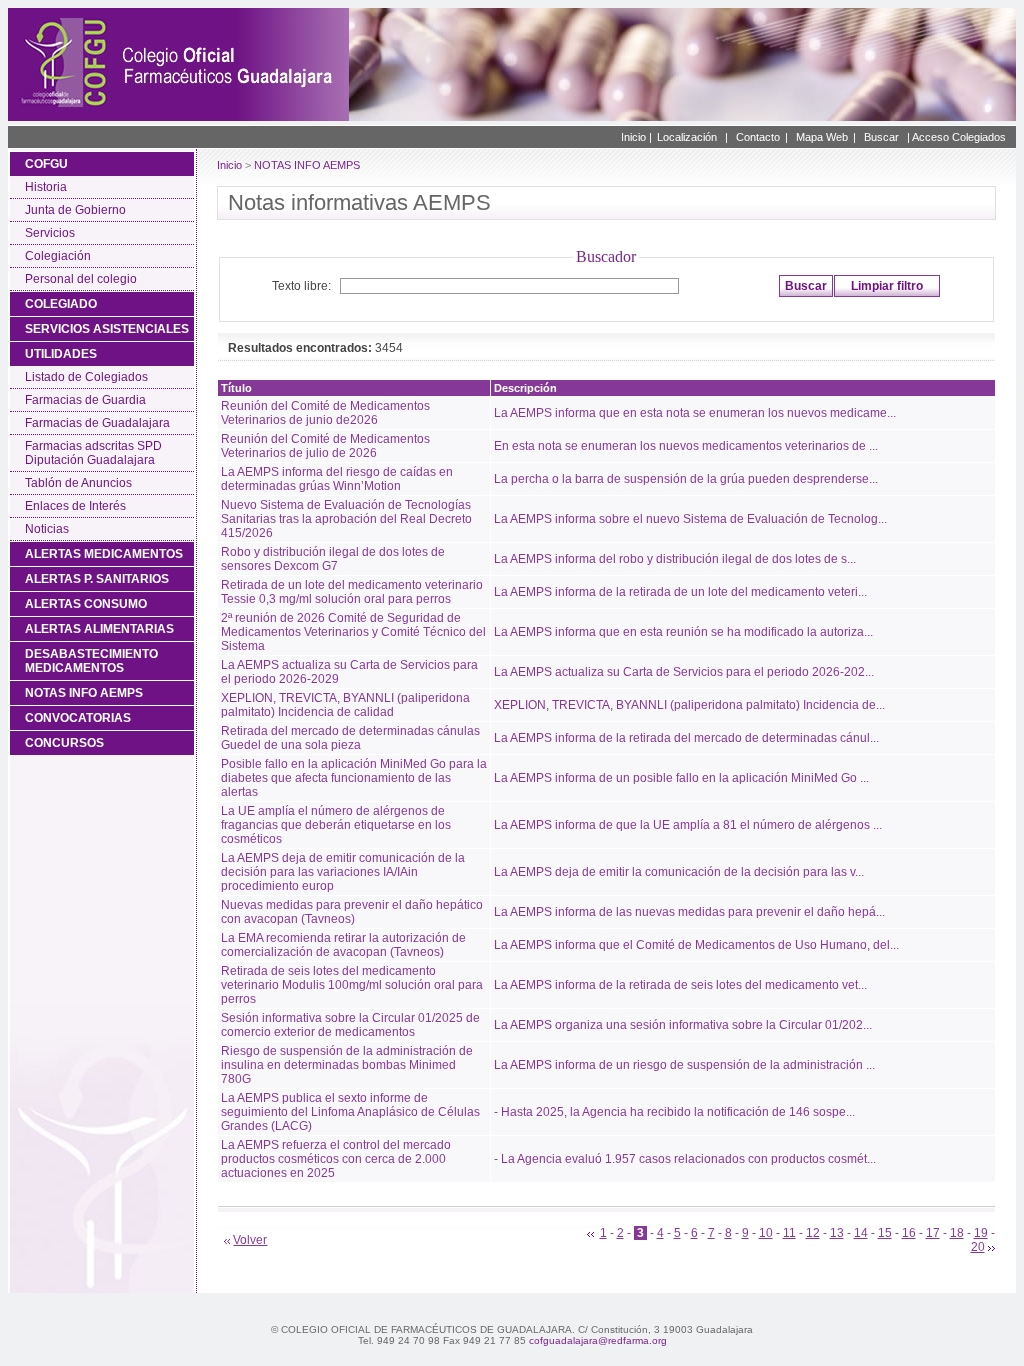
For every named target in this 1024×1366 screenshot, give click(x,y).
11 (789, 1233)
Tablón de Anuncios (78, 483)
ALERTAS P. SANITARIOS (97, 579)
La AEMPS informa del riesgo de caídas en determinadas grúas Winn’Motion (337, 479)
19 (981, 1233)
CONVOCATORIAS (78, 718)
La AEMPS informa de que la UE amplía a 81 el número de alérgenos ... (688, 825)
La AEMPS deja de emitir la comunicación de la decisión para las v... (679, 872)
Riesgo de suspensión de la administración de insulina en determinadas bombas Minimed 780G (347, 1065)
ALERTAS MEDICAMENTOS (104, 554)
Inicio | (636, 137)
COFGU (46, 164)
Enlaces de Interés (75, 506)
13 (837, 1233)
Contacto (758, 137)
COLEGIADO (61, 304)
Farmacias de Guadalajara (97, 423)
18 (957, 1233)
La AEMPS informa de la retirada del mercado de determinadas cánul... (686, 738)
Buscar (881, 137)
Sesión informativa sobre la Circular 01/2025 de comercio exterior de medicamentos (350, 1025)
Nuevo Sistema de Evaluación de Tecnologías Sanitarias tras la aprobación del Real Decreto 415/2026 (346, 519)
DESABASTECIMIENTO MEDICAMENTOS (91, 661)
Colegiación (58, 256)
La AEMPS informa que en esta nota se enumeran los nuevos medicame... (695, 413)
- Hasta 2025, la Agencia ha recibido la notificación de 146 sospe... (674, 1112)
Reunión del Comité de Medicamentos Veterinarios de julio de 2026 (325, 446)
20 (978, 1247)
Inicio (229, 165)
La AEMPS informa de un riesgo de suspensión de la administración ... (684, 1065)
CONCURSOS (64, 743)
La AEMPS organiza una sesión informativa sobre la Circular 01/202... (683, 1025)
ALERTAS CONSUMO (86, 604)
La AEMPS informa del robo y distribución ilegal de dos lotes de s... (675, 559)
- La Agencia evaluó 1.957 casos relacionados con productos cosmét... (685, 1159)
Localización (687, 137)
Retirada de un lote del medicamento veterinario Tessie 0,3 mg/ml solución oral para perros (352, 592)
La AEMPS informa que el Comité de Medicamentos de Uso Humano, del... (696, 945)
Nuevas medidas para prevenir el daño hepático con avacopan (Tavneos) (352, 912)
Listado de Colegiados (86, 377)
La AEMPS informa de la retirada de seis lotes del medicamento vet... (680, 985)
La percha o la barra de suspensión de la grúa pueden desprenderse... (686, 479)
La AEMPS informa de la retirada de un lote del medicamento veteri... (680, 592)
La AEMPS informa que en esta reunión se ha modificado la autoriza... (683, 632)
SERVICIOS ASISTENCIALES (107, 329)
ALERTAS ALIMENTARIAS (99, 629)
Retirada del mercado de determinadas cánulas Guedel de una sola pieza (350, 738)
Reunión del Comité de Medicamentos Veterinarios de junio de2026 (325, 413)
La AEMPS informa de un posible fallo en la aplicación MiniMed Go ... (681, 778)
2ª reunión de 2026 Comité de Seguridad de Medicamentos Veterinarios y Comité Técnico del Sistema (353, 632)
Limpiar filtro (887, 286)
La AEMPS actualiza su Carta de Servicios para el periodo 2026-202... (684, 672)
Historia (46, 187)
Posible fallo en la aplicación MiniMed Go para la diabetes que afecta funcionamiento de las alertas (354, 778)
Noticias (47, 529)
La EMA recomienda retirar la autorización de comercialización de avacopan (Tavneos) (343, 945)
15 (885, 1233)
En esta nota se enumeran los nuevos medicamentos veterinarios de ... (686, 446)
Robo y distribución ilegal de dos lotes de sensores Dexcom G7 (333, 559)
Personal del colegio (81, 279)
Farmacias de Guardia (85, 400)
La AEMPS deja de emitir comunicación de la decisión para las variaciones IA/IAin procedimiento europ (343, 872)
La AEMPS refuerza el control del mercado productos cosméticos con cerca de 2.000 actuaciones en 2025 (336, 1159)
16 (909, 1233)
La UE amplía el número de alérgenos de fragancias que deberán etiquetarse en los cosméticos (336, 825)
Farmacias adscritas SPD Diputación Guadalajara (93, 453)
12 (813, 1233)
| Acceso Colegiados (956, 137)
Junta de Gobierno (75, 210)
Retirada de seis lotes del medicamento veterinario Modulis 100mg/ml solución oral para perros (352, 985)
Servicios (50, 233)
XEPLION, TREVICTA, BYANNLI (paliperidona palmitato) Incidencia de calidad (345, 705)
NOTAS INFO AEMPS (84, 693)
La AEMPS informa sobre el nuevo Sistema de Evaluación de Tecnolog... (690, 519)
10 (766, 1233)
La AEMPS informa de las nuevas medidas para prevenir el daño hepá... (689, 912)
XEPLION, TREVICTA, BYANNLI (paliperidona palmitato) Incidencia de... (689, 705)
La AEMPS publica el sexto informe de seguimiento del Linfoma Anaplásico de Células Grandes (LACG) (350, 1112)
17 (933, 1233)
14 (861, 1233)
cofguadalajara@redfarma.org (598, 1340)
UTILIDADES (61, 354)
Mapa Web (822, 137)
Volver (250, 1240)
